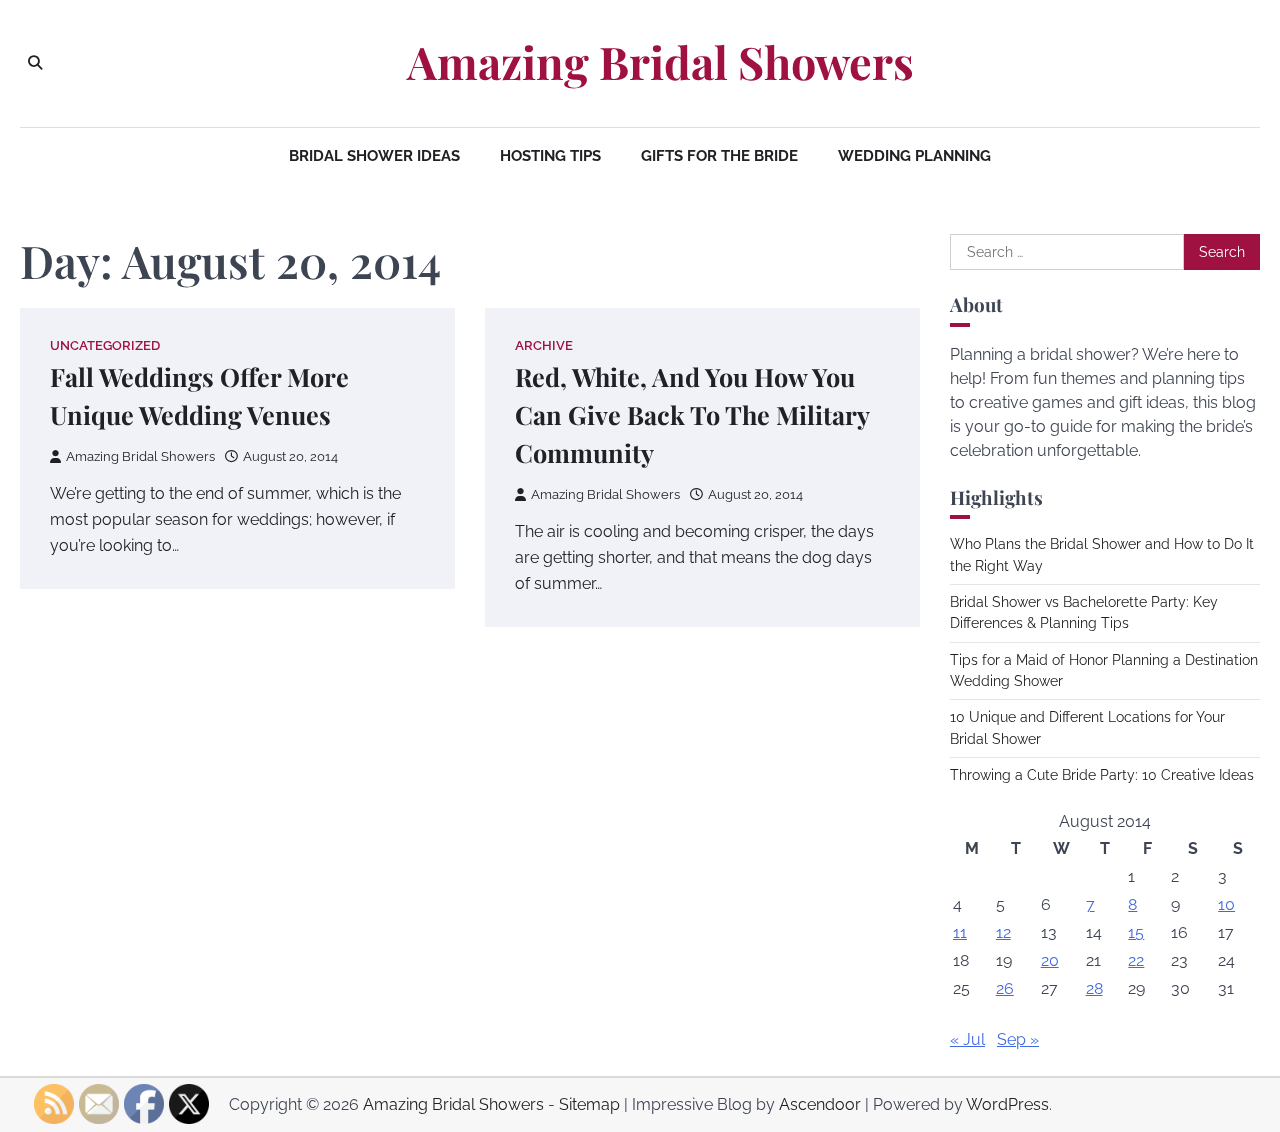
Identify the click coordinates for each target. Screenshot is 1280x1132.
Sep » (1018, 1039)
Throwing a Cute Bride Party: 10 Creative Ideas (1102, 775)
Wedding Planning (914, 156)
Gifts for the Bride (719, 156)
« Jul (967, 1039)
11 (960, 932)
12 (1003, 932)
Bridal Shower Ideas (374, 156)
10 (1226, 904)
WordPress (1007, 1104)
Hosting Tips (550, 156)
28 (1094, 988)
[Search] (35, 63)
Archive (544, 345)
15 (1136, 932)
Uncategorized (105, 345)
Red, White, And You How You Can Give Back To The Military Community (692, 414)
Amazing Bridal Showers (660, 62)
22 (1136, 960)
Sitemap (589, 1104)
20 (1050, 960)
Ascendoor (820, 1104)
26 (1005, 988)
